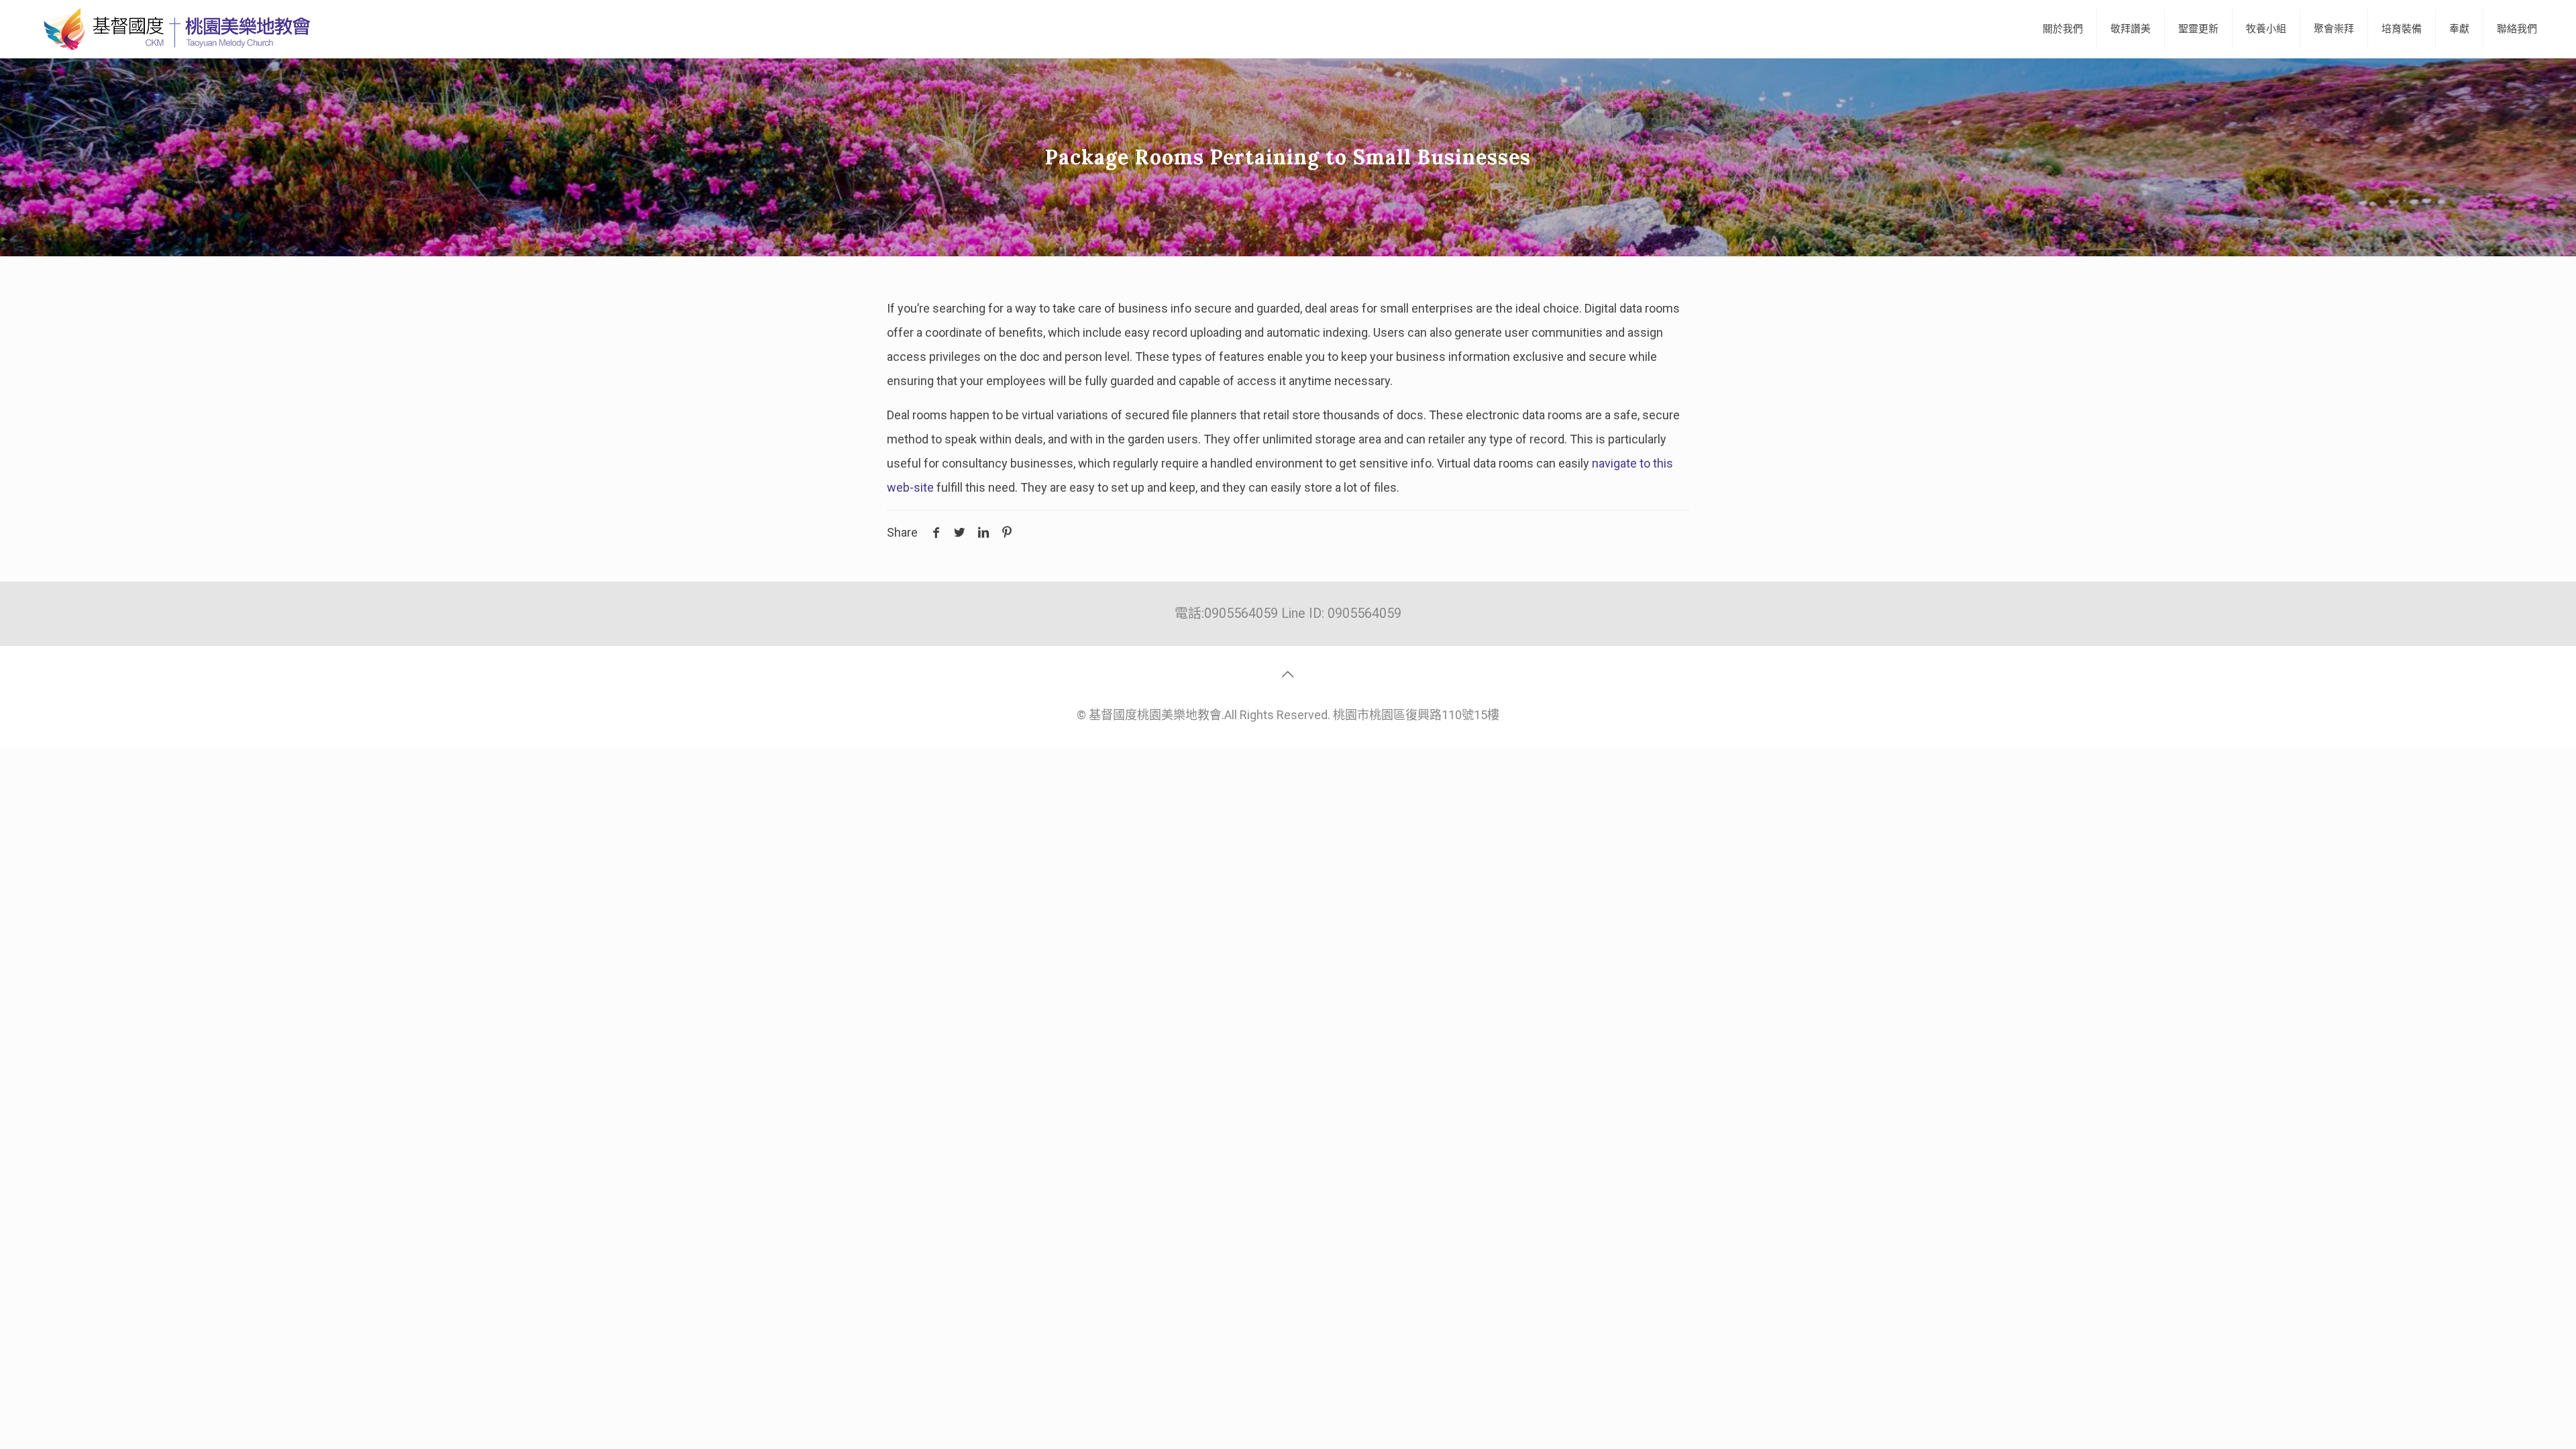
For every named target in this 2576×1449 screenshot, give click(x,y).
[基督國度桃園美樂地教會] (174, 29)
